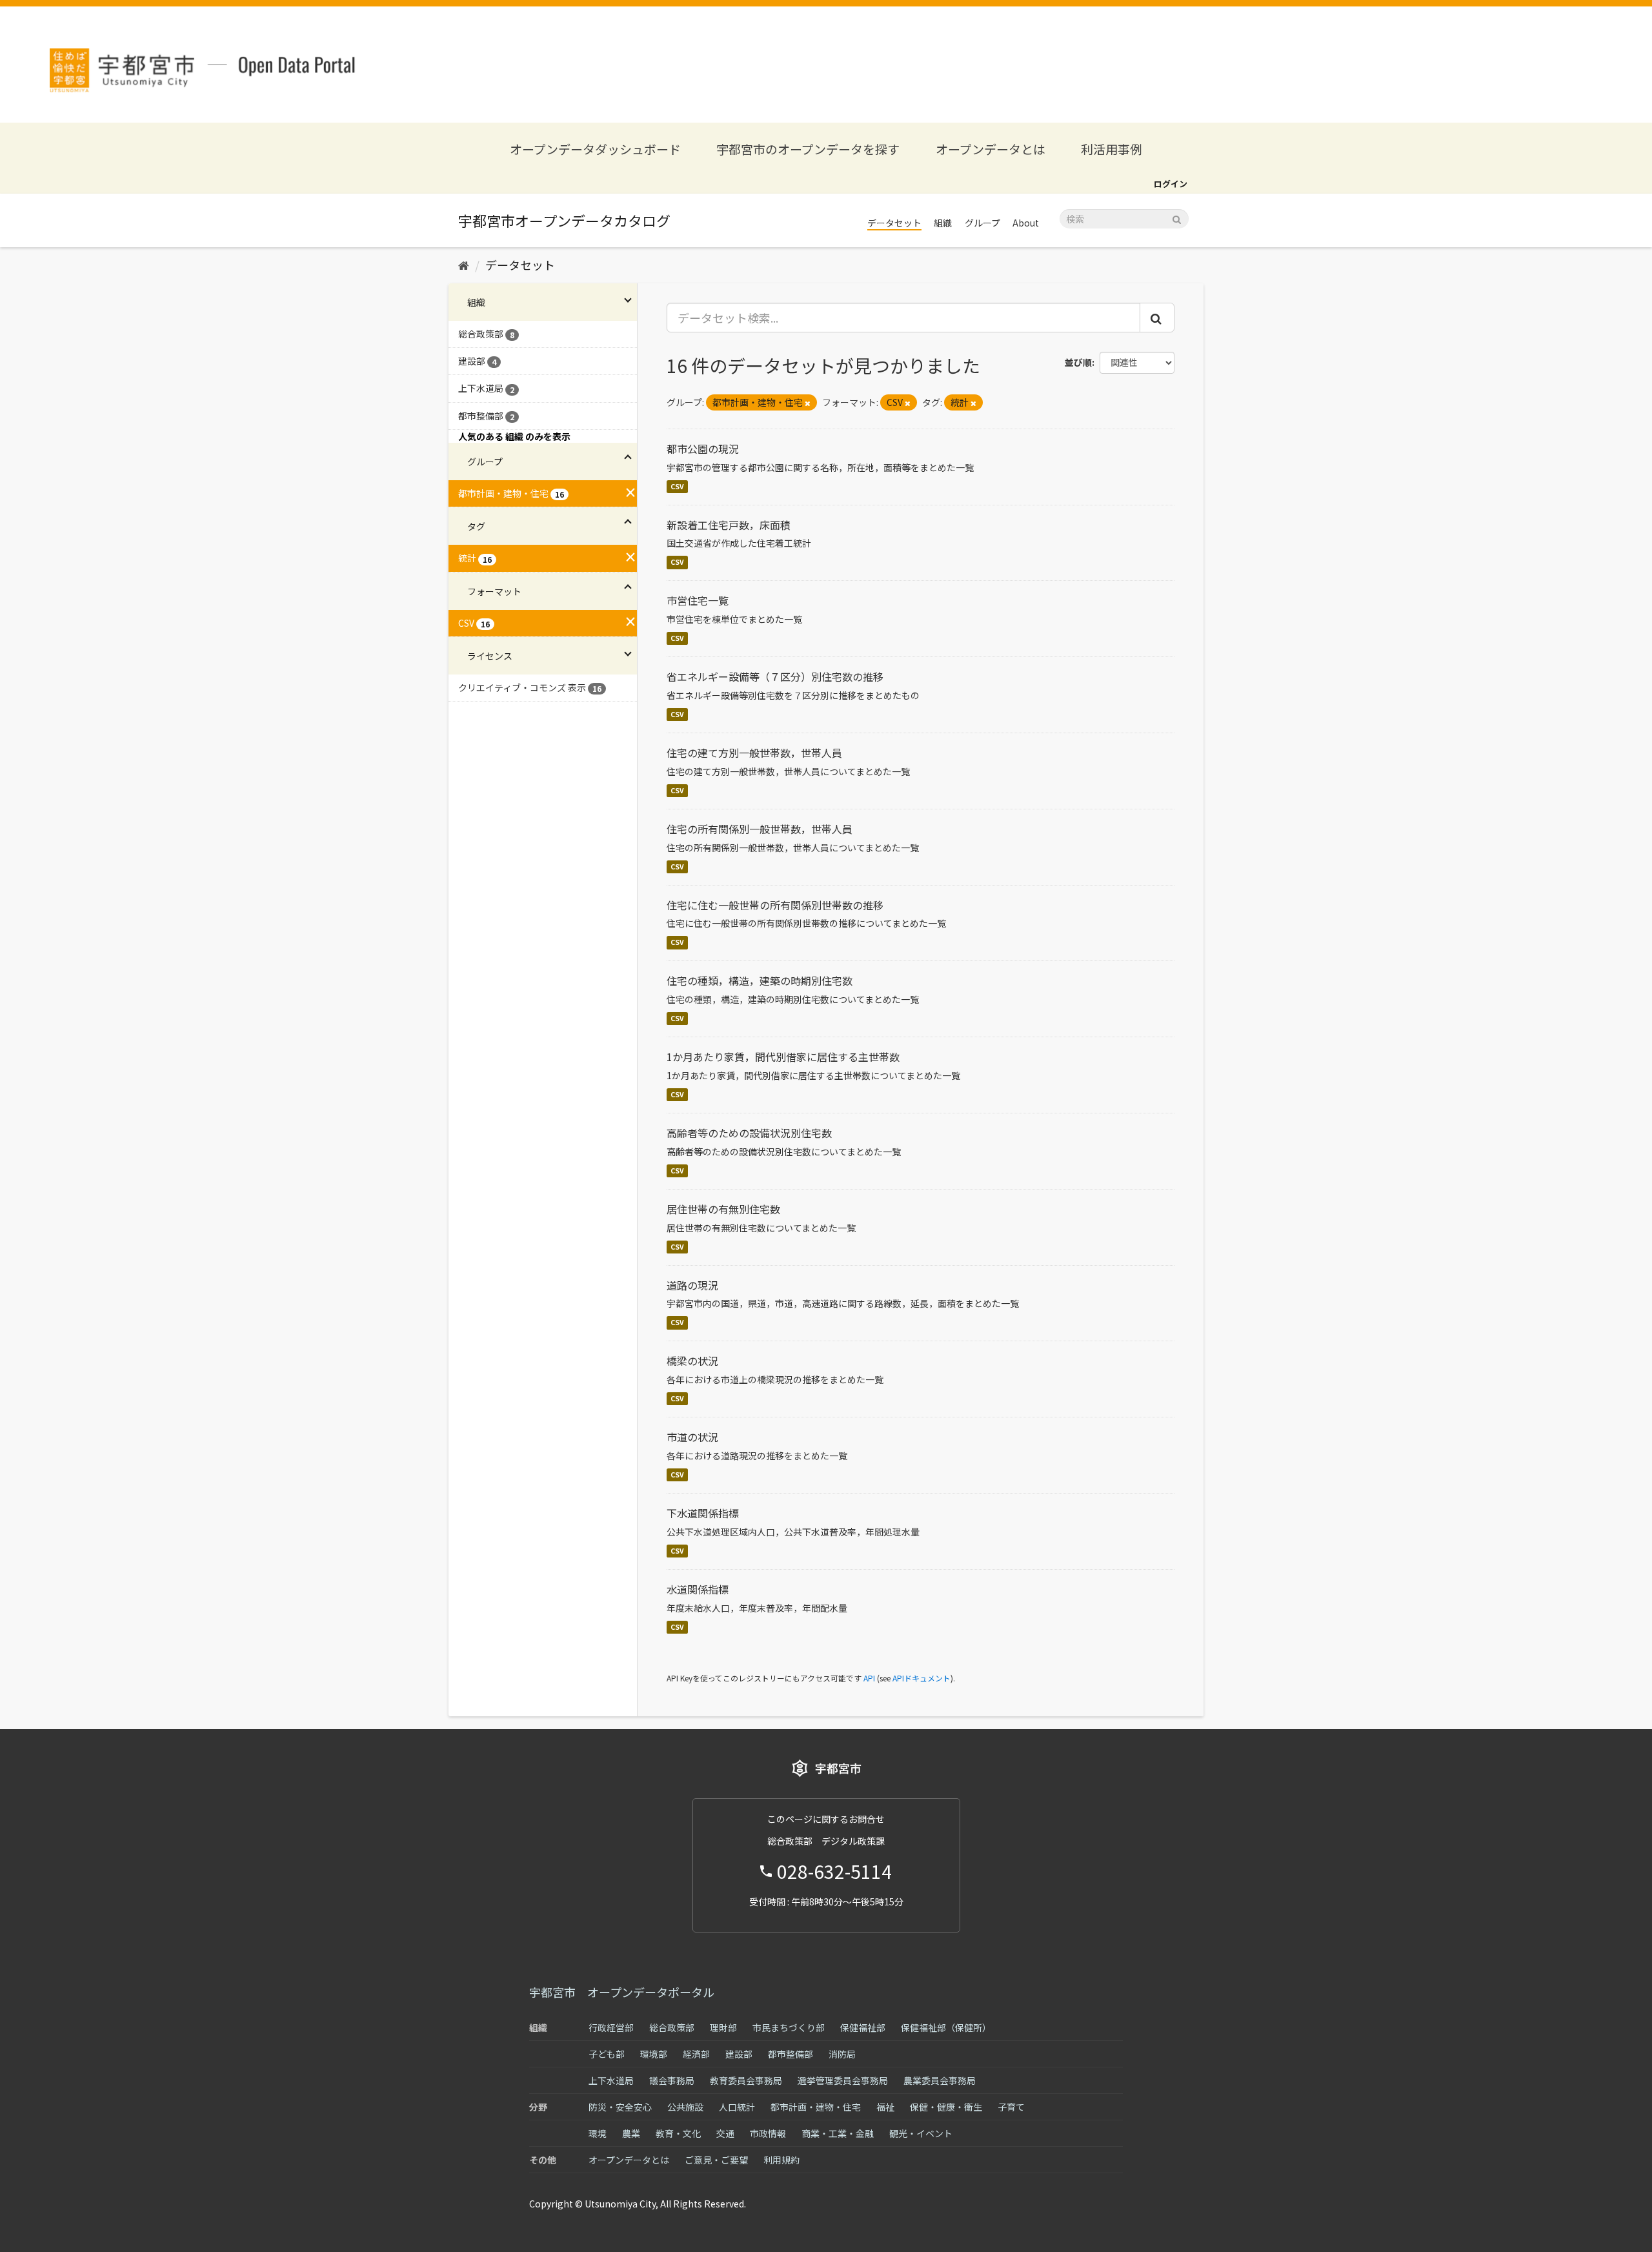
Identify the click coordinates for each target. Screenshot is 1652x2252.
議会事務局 (672, 2080)
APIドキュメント (922, 1678)
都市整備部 (791, 2054)
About (1026, 223)
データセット (894, 223)
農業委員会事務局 (940, 2080)
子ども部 (607, 2054)
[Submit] (1177, 218)
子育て (1011, 2107)
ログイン (1171, 184)
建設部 (739, 2054)
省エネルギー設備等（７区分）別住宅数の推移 (775, 676)
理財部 (723, 2027)
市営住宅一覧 (698, 600)
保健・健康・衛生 (946, 2107)
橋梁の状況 (692, 1361)
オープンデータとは (991, 149)
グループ (982, 223)
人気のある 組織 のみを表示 (514, 436)
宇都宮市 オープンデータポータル (622, 1992)
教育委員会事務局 (746, 2080)
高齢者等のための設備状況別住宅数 (749, 1133)
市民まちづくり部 (789, 2027)
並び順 (1078, 362)
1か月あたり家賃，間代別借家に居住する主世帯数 (783, 1057)
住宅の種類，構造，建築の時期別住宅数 (760, 980)
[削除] (808, 403)
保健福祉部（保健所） (946, 2027)
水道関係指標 (698, 1589)
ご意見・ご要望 (716, 2160)
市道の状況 (692, 1437)
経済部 (696, 2054)
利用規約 (781, 2160)
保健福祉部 (863, 2027)
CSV (677, 486)
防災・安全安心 (620, 2107)
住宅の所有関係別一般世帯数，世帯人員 (760, 829)
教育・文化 (678, 2133)
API (869, 1678)
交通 (725, 2133)
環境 (598, 2133)
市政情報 (768, 2133)
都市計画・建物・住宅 (816, 2107)
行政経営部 (611, 2027)
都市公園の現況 (703, 449)
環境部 (654, 2054)
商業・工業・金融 (838, 2133)
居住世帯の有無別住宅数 (723, 1209)
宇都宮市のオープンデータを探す (808, 149)
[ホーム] (464, 265)
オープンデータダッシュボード (595, 149)
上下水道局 (611, 2080)
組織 (943, 223)
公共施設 (685, 2107)
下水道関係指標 (703, 1513)
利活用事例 (1112, 149)
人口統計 (737, 2107)
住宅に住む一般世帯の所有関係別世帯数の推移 (775, 905)
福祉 (885, 2107)
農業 (631, 2133)
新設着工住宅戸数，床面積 (729, 525)
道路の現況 (692, 1285)
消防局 (842, 2054)
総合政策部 (672, 2027)
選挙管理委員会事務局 (843, 2080)
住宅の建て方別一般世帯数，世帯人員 (754, 753)
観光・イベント (921, 2133)
